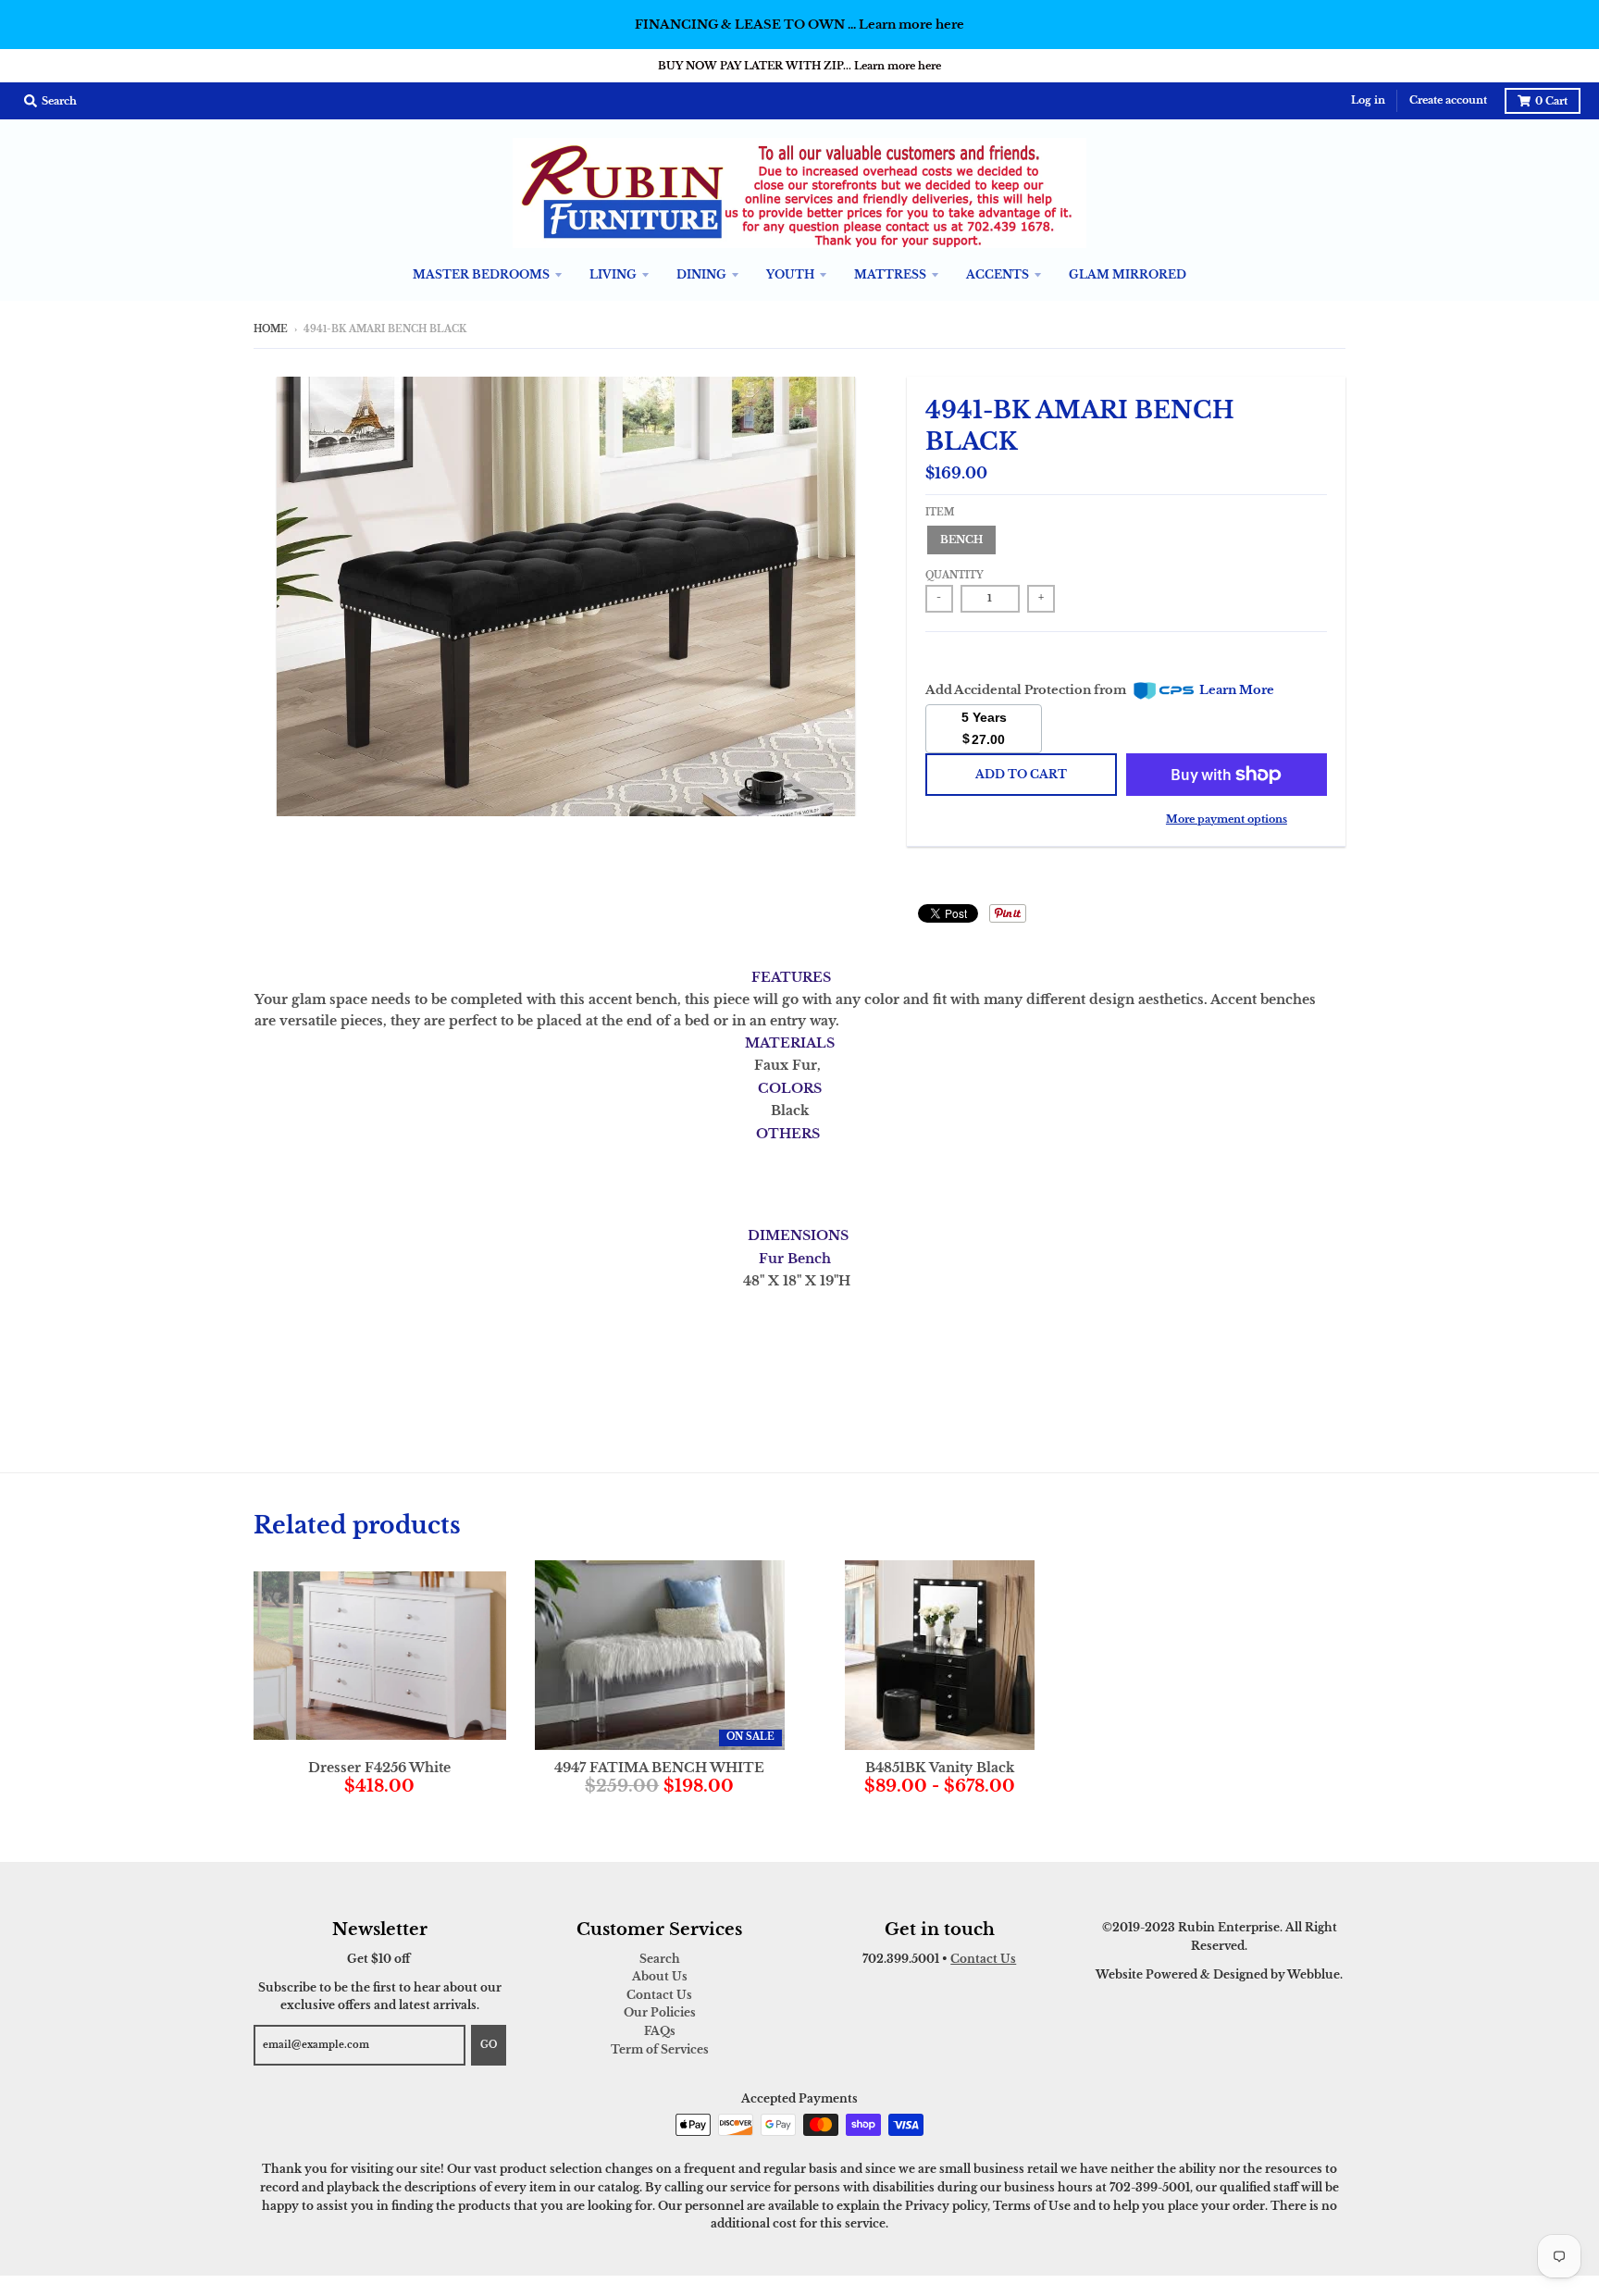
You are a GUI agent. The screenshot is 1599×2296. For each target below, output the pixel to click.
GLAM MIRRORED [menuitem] (1128, 274)
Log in (1368, 100)
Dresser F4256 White (379, 1768)
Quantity (954, 576)
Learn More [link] (1237, 690)
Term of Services (660, 2049)
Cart (1551, 101)
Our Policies (660, 2012)
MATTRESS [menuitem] (890, 274)
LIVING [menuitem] (613, 274)
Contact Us (659, 1995)
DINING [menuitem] (701, 274)
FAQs (660, 2031)
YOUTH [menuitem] (790, 274)
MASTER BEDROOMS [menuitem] (481, 274)
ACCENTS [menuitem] (998, 274)
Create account (1448, 100)
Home (271, 329)
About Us (660, 1976)
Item (940, 513)
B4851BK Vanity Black (940, 1768)
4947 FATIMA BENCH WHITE (659, 1768)
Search (660, 1959)
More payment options (1227, 819)
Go (489, 2045)
